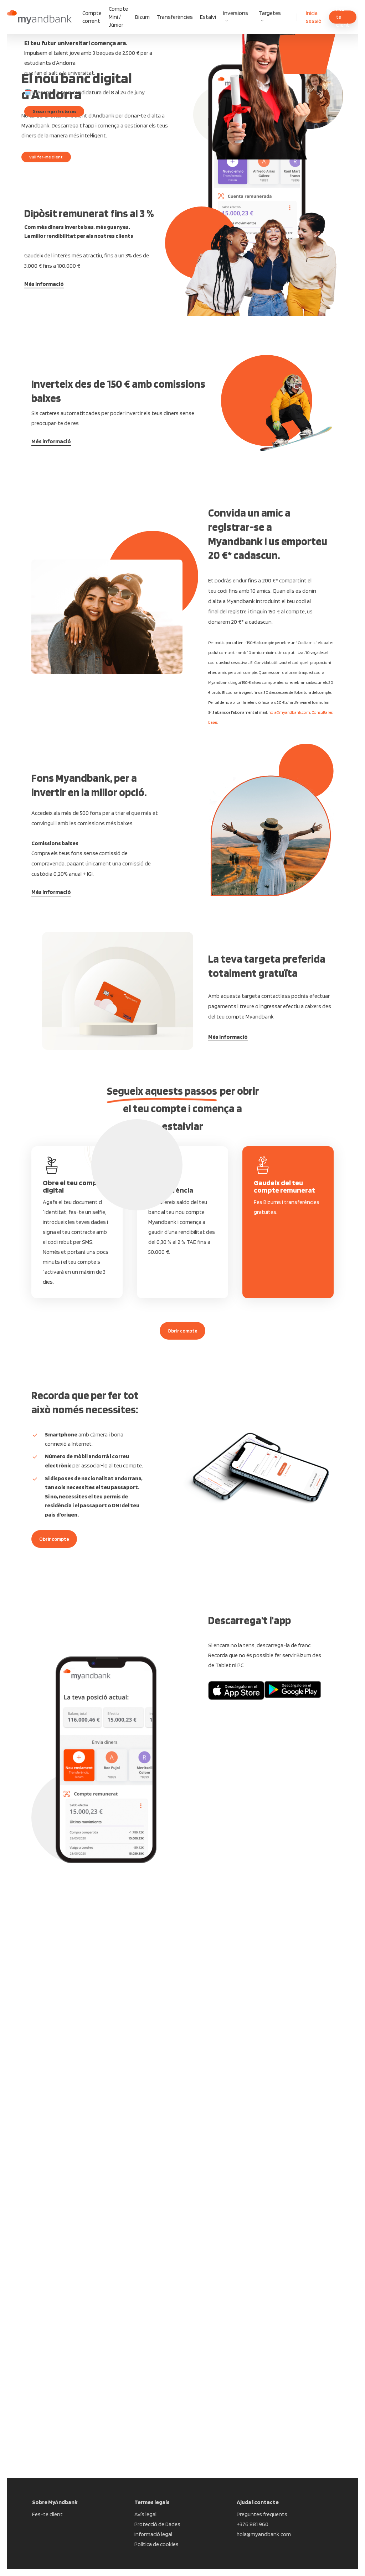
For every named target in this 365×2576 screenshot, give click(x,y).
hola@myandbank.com (289, 712)
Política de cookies (156, 2544)
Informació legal (153, 2534)
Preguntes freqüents (262, 2514)
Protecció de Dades (157, 2524)
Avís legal (145, 2514)
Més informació (44, 284)
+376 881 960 (253, 2524)
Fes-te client (47, 2514)
